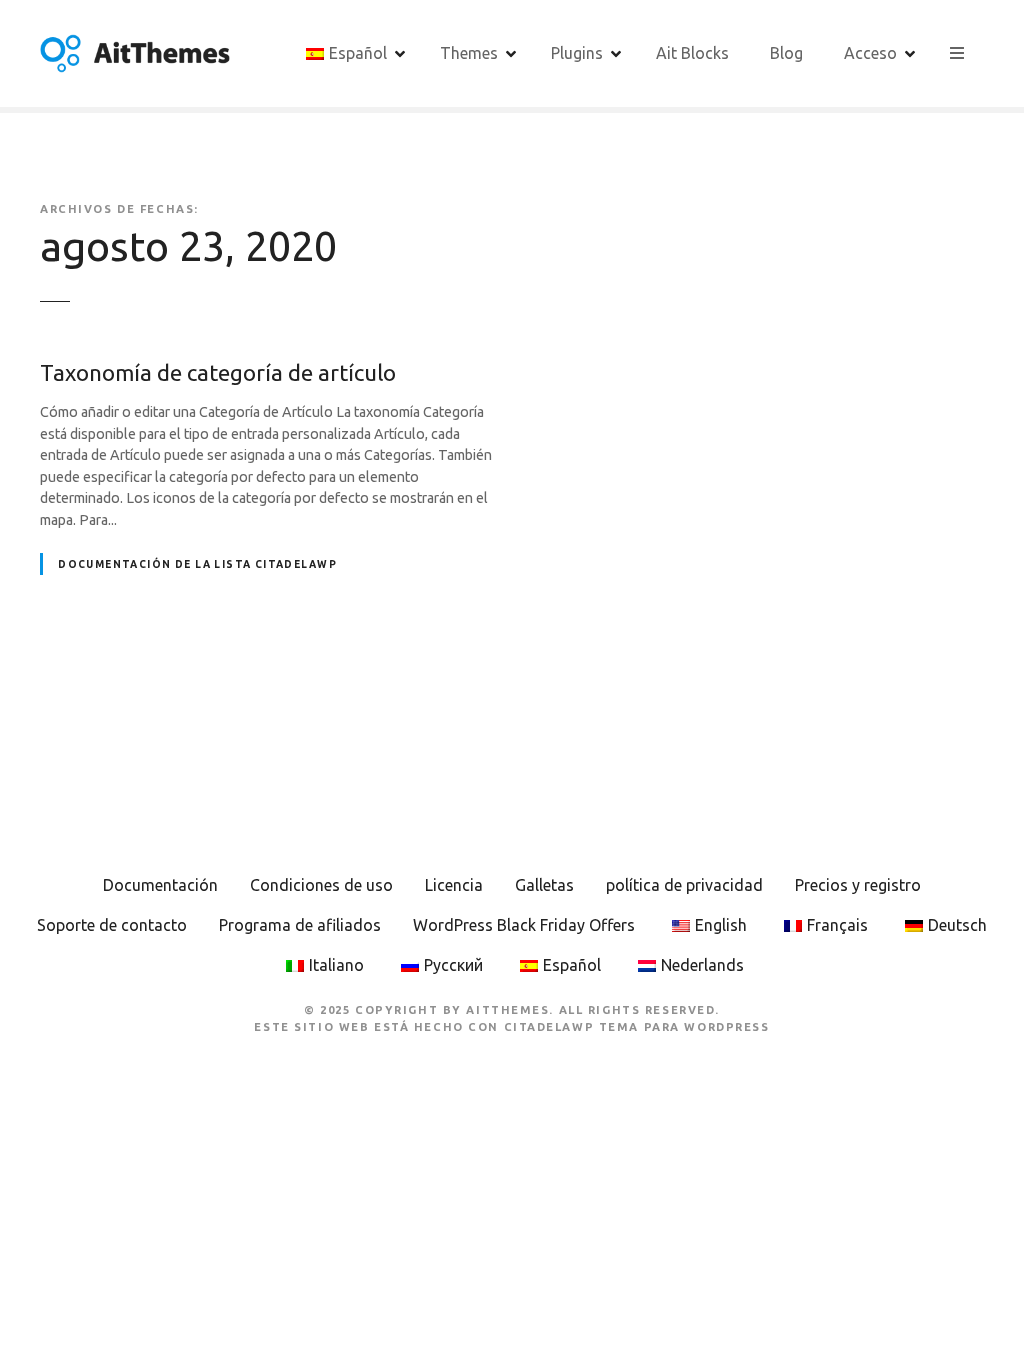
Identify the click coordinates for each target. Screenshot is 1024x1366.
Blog (786, 53)
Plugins (577, 53)
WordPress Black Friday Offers (524, 925)
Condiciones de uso (321, 885)
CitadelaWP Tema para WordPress (637, 1027)
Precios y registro (858, 885)
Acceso (870, 53)
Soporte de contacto (112, 925)
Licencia (454, 885)
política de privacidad (684, 885)
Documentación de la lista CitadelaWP (197, 564)
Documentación (160, 885)
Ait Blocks (692, 53)
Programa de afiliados (300, 925)
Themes (469, 53)
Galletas (544, 885)
